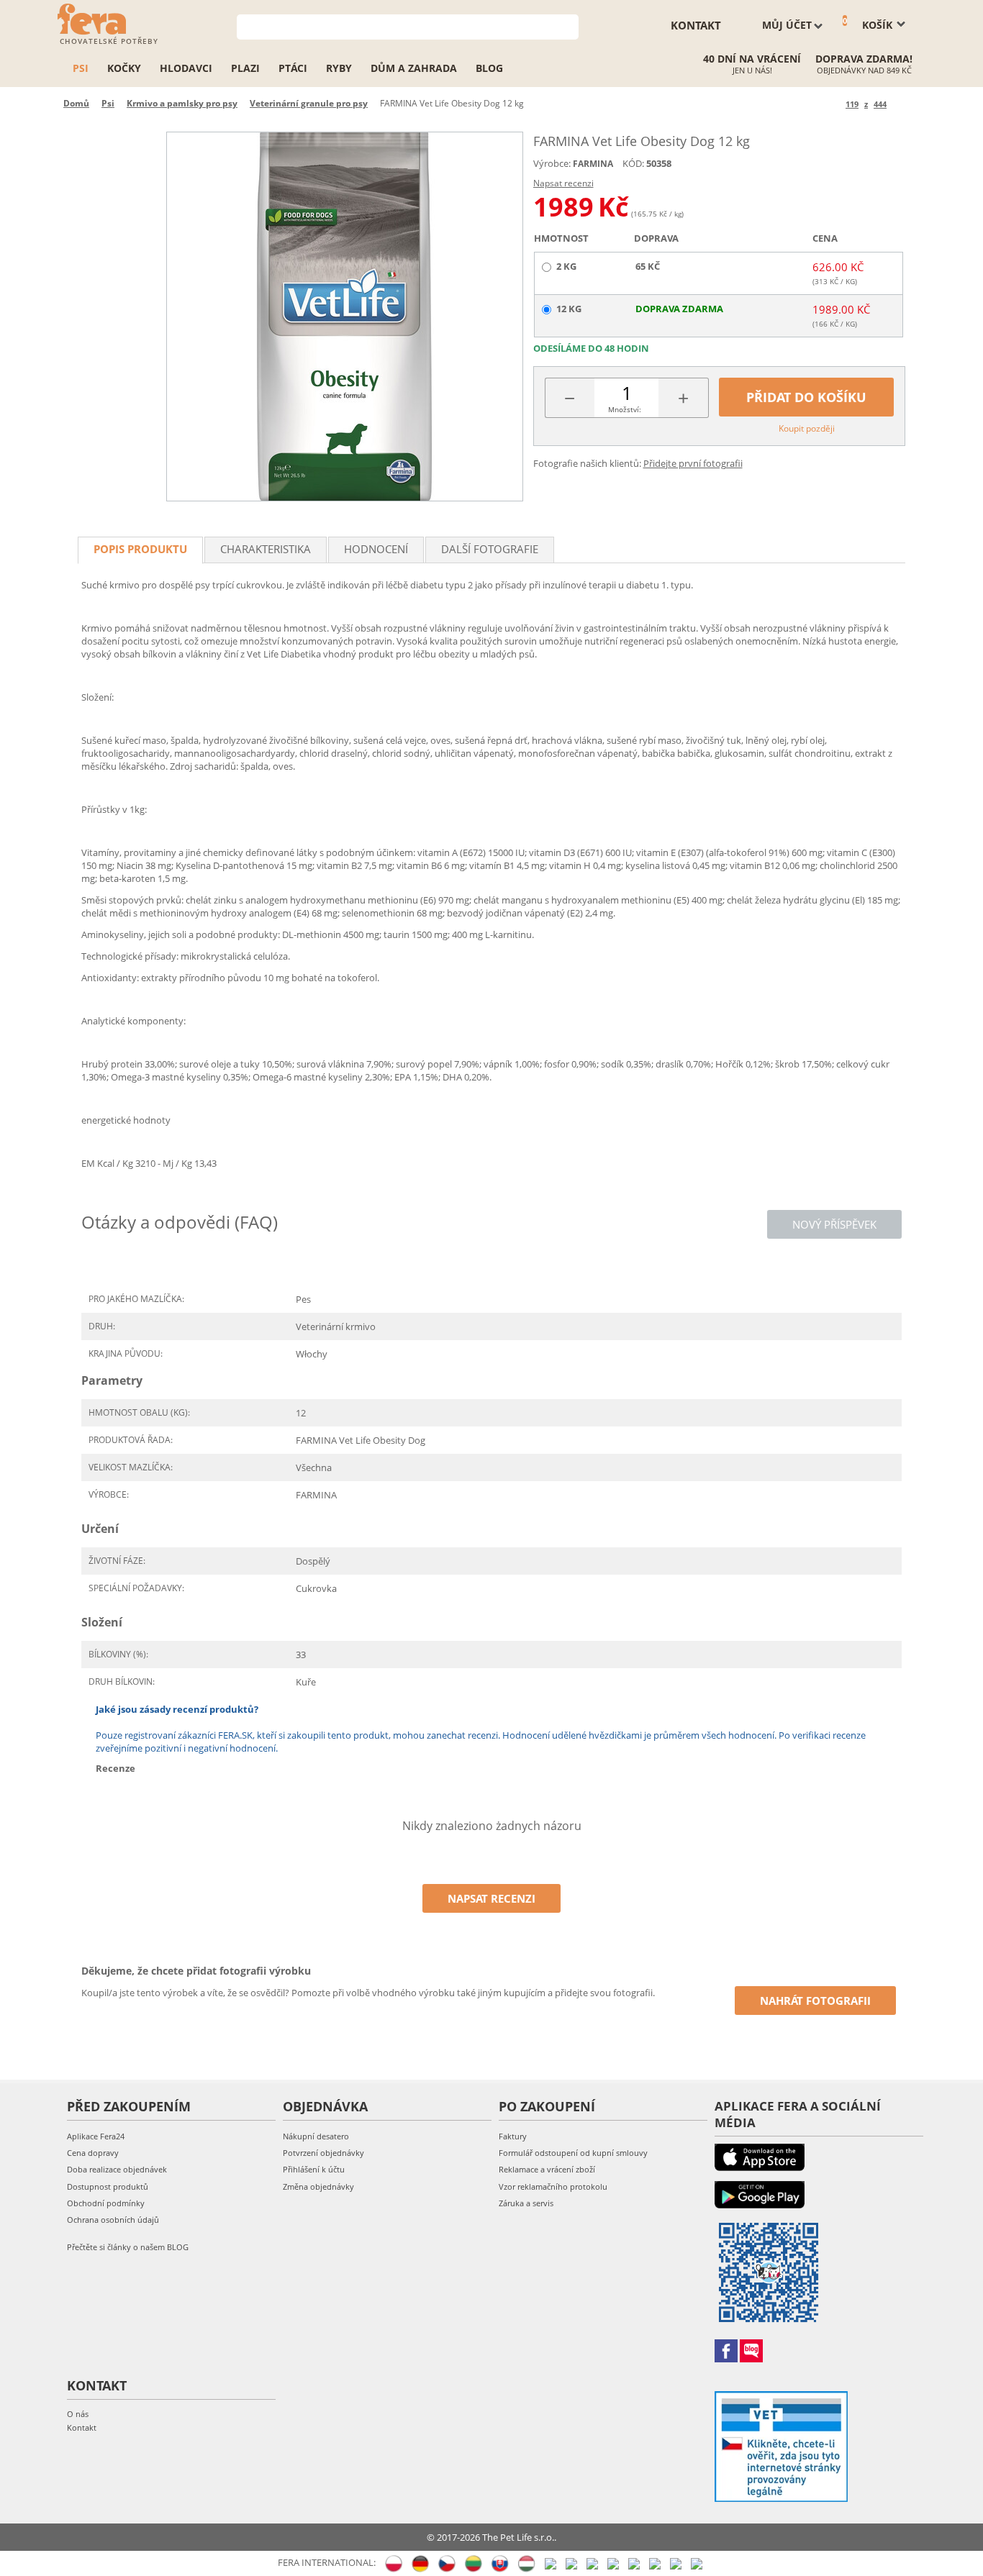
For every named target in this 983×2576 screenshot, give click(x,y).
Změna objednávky (318, 2186)
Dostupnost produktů (108, 2186)
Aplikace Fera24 (96, 2136)
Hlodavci (186, 68)
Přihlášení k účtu (314, 2169)
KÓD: (633, 163)
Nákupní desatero (316, 2136)
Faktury (513, 2136)
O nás (78, 2414)
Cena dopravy (93, 2153)
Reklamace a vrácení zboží (547, 2169)
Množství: (625, 409)
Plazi (245, 68)
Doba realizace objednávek (117, 2169)
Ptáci (293, 68)
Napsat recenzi (563, 183)
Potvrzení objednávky (323, 2153)
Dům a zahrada (414, 68)
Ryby (339, 68)
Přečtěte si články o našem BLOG (128, 2247)
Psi (81, 68)
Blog (489, 68)
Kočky (124, 68)
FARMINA (593, 164)
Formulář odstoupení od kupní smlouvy (573, 2153)
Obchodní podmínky (106, 2203)
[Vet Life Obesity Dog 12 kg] (345, 317)
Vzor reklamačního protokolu (553, 2186)
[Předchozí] (832, 104)
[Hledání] (568, 26)
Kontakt (82, 2427)
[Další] (900, 104)
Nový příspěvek (834, 1224)
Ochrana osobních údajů (113, 2220)
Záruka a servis (526, 2203)
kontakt (696, 25)
